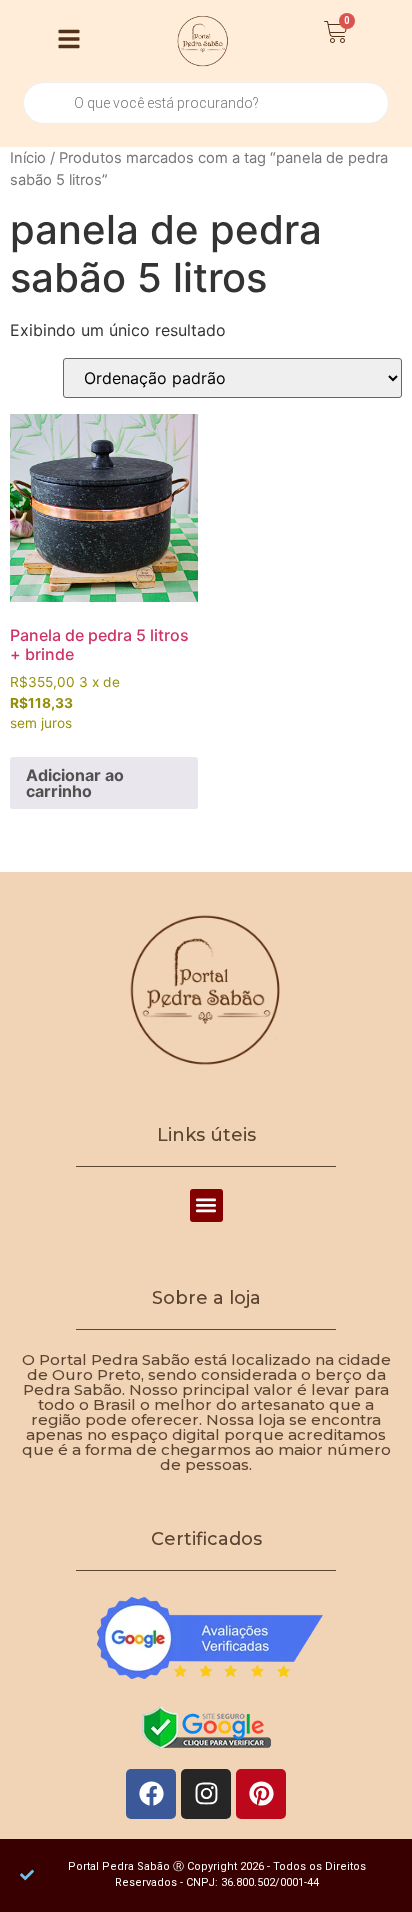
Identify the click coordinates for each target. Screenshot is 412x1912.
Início (28, 158)
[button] (206, 1205)
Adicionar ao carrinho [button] (75, 783)
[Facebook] (151, 1794)
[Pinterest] (261, 1794)
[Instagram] (206, 1794)
